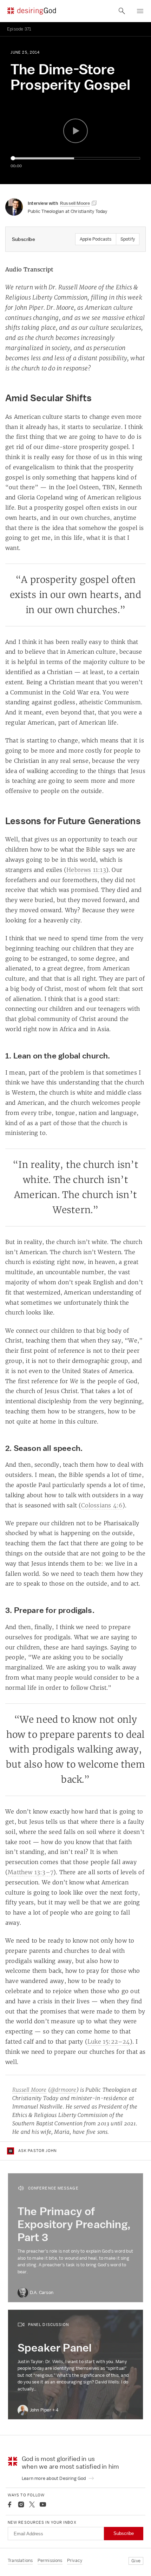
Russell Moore (29, 2090)
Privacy (75, 2560)
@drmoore (63, 2090)
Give (136, 2561)
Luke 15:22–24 (109, 2042)
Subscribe (124, 2533)
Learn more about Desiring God (54, 2478)
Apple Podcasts (96, 239)
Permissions (50, 2560)
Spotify (128, 239)
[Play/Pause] (75, 131)
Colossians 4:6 (102, 1505)
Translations (20, 2560)
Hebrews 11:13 (86, 870)
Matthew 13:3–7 (31, 1872)
